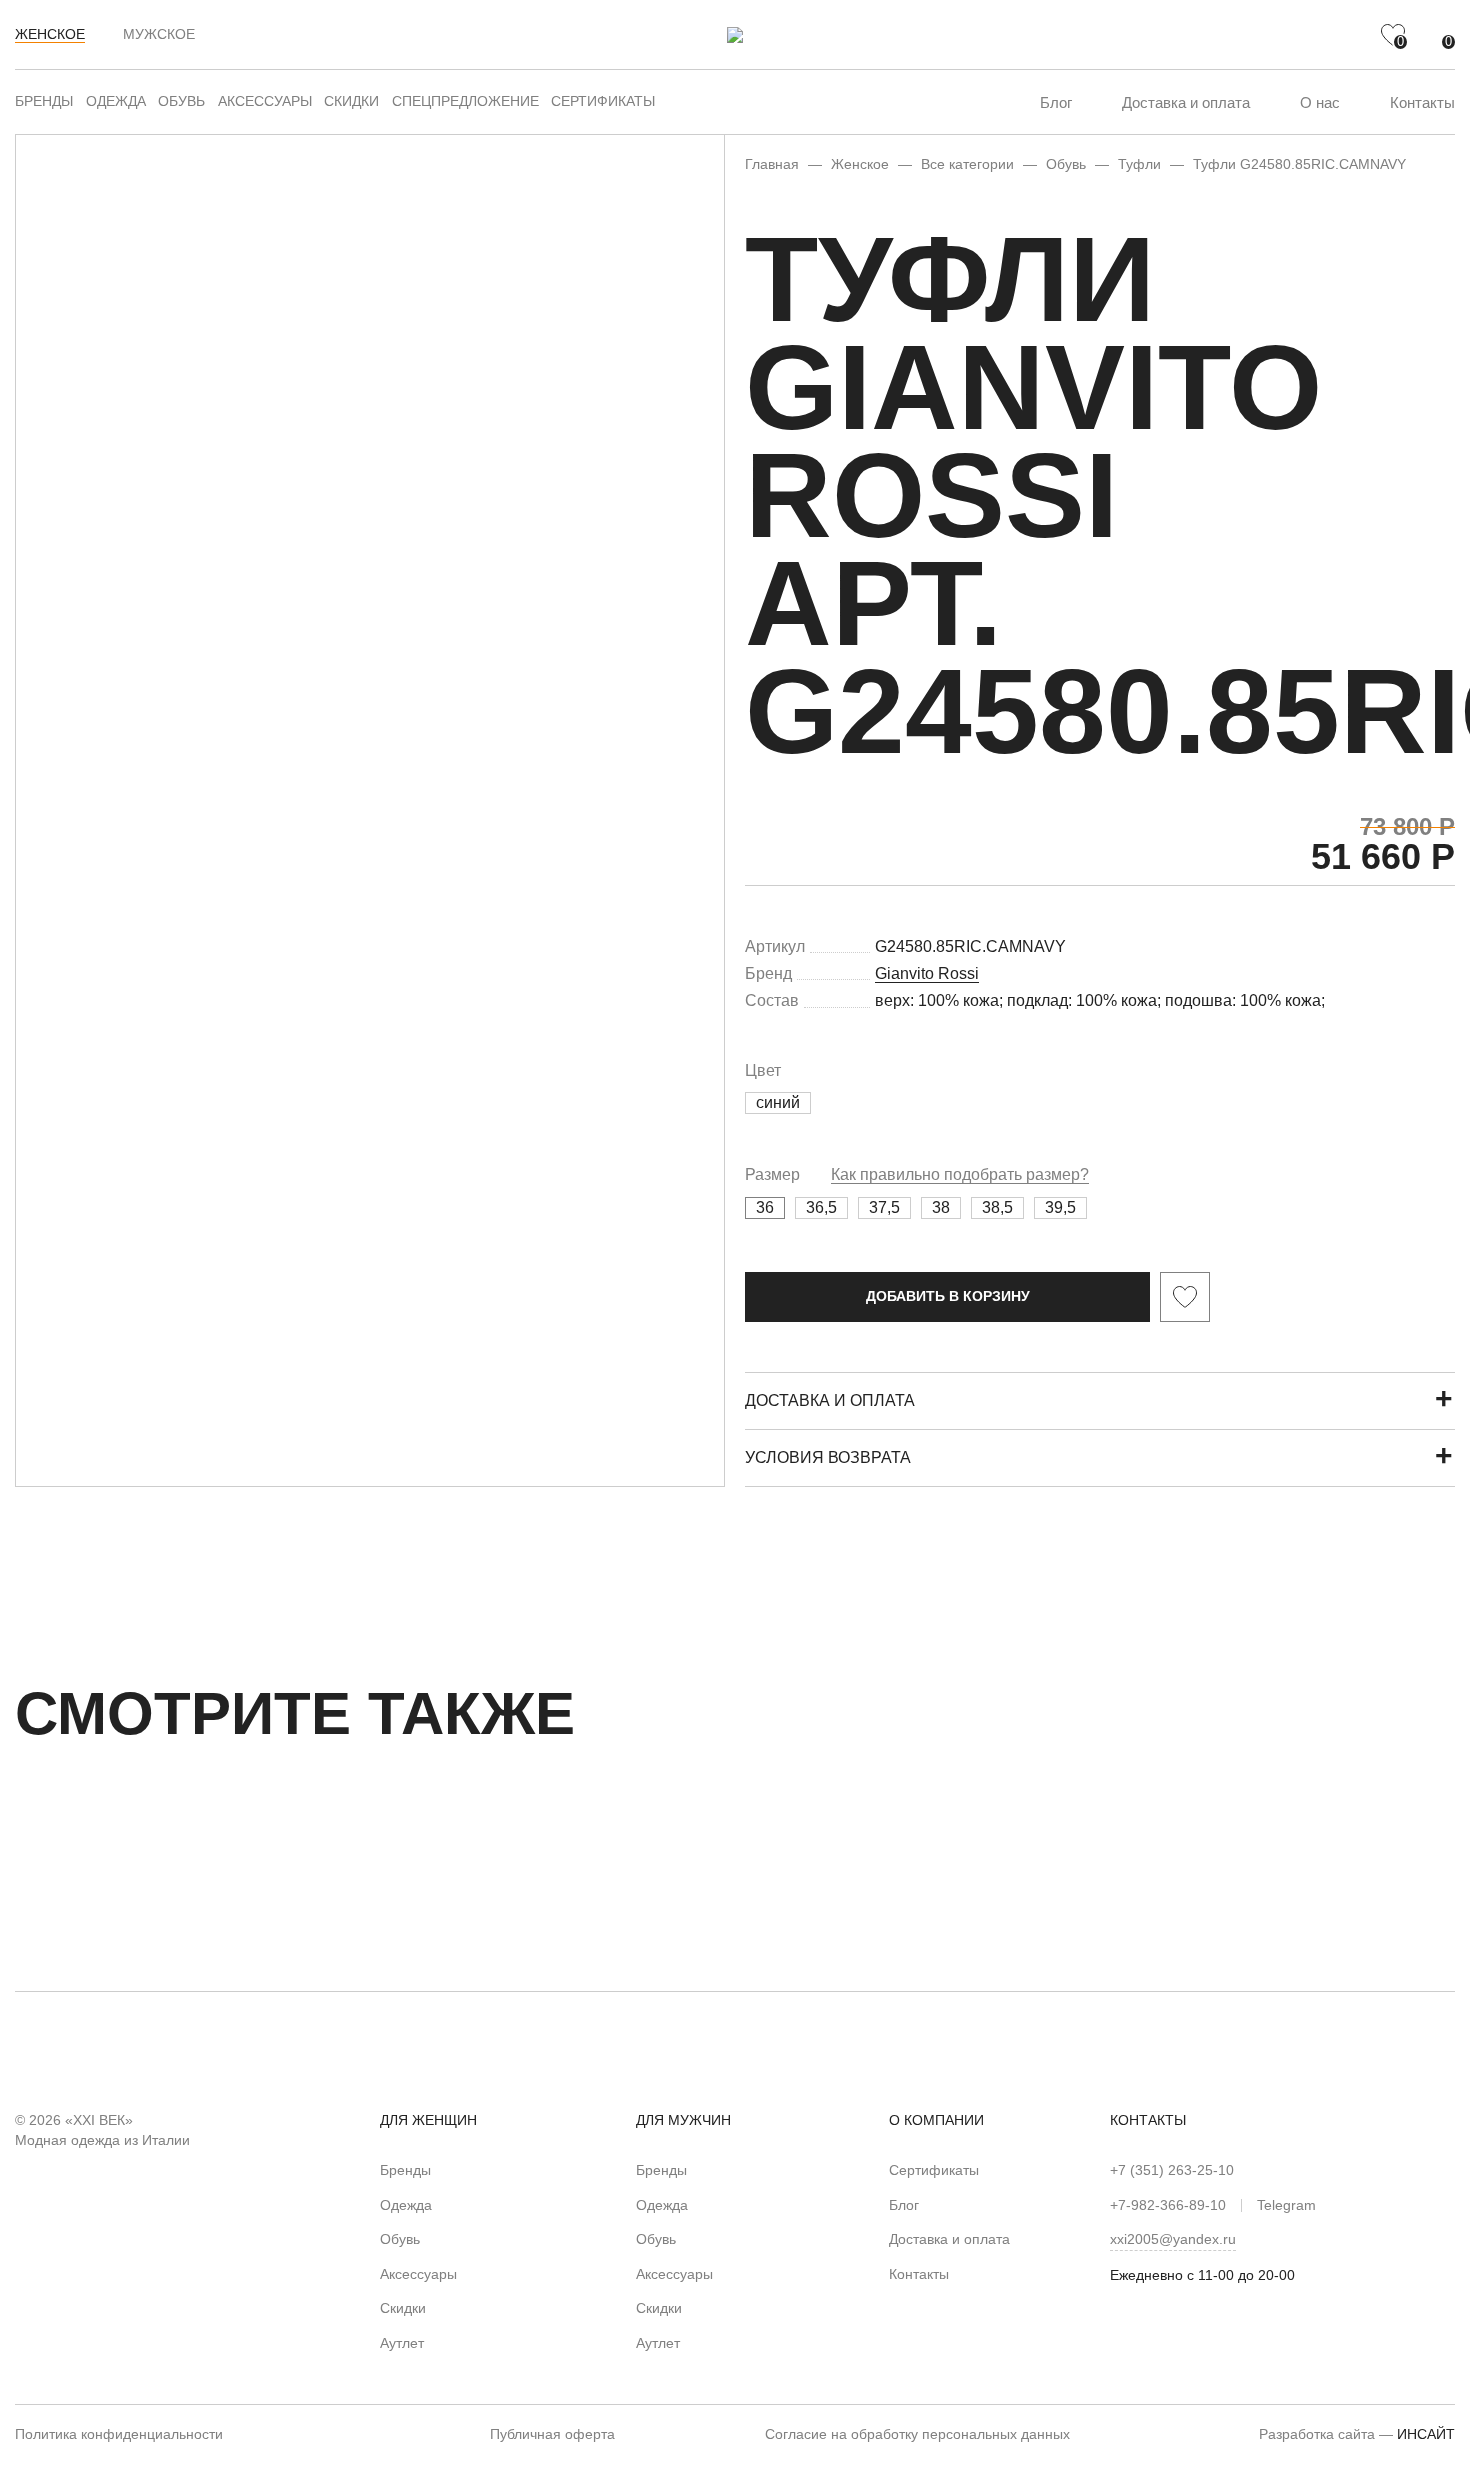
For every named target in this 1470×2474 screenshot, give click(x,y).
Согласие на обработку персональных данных (917, 2434)
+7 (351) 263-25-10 (1172, 2170)
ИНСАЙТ (1426, 2434)
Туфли (1139, 164)
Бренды (44, 101)
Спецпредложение (465, 101)
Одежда (116, 101)
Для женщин (428, 2120)
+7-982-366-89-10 (1168, 2205)
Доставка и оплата (1186, 102)
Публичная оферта (552, 2434)
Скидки (351, 101)
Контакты (1422, 102)
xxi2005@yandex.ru (1173, 2239)
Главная (772, 164)
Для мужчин (683, 2120)
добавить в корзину (948, 1296)
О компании (936, 2120)
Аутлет (402, 2343)
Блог (1056, 102)
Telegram (1286, 2205)
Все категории (967, 164)
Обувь (181, 101)
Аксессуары (265, 101)
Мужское (159, 34)
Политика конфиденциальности (119, 2434)
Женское (50, 34)
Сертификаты (603, 101)
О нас (1320, 102)
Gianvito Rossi (927, 973)
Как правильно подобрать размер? (960, 1175)
